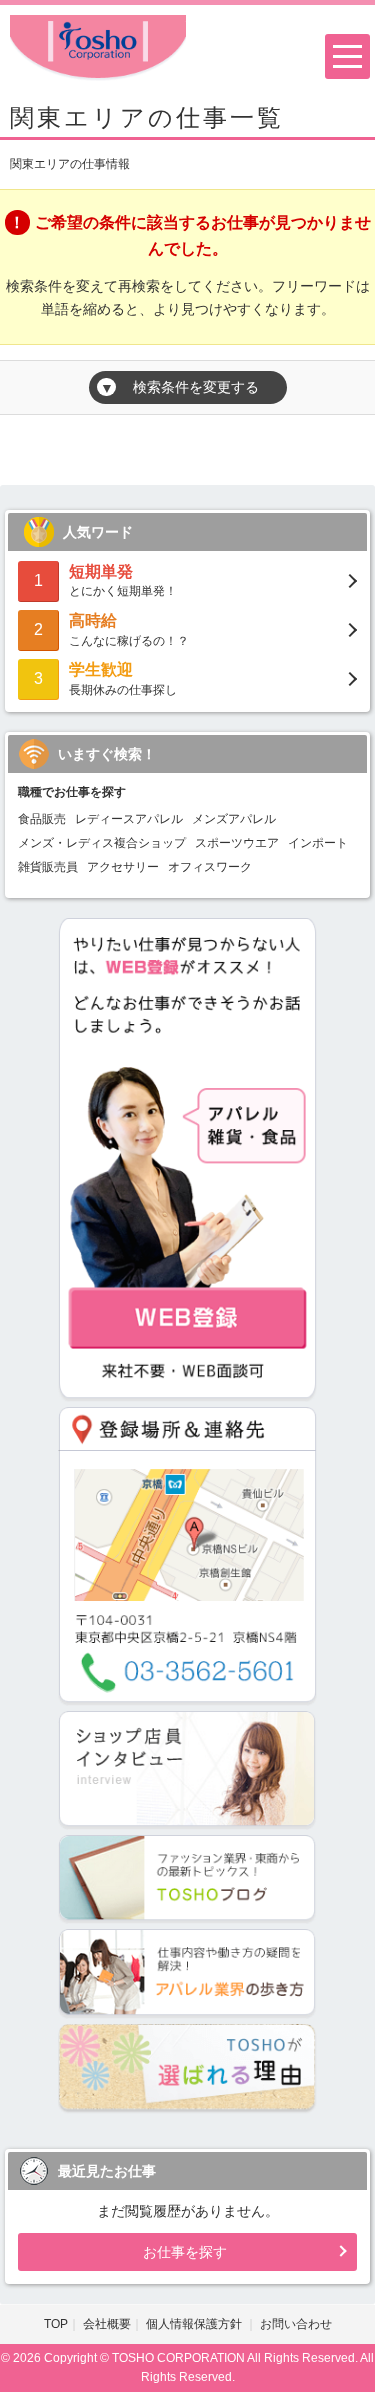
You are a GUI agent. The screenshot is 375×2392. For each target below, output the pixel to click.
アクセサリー (123, 867)
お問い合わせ (296, 2324)
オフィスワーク (210, 867)
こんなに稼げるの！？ (129, 629)
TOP (56, 2324)
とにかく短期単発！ (123, 580)
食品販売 (42, 819)
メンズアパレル (234, 819)
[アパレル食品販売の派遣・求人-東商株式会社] (98, 46)
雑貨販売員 (48, 867)
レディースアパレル (129, 819)
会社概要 (107, 2324)
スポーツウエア (237, 843)
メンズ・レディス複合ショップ (102, 843)
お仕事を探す (185, 2252)
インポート (318, 843)
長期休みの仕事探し (123, 678)
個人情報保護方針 (195, 2324)
